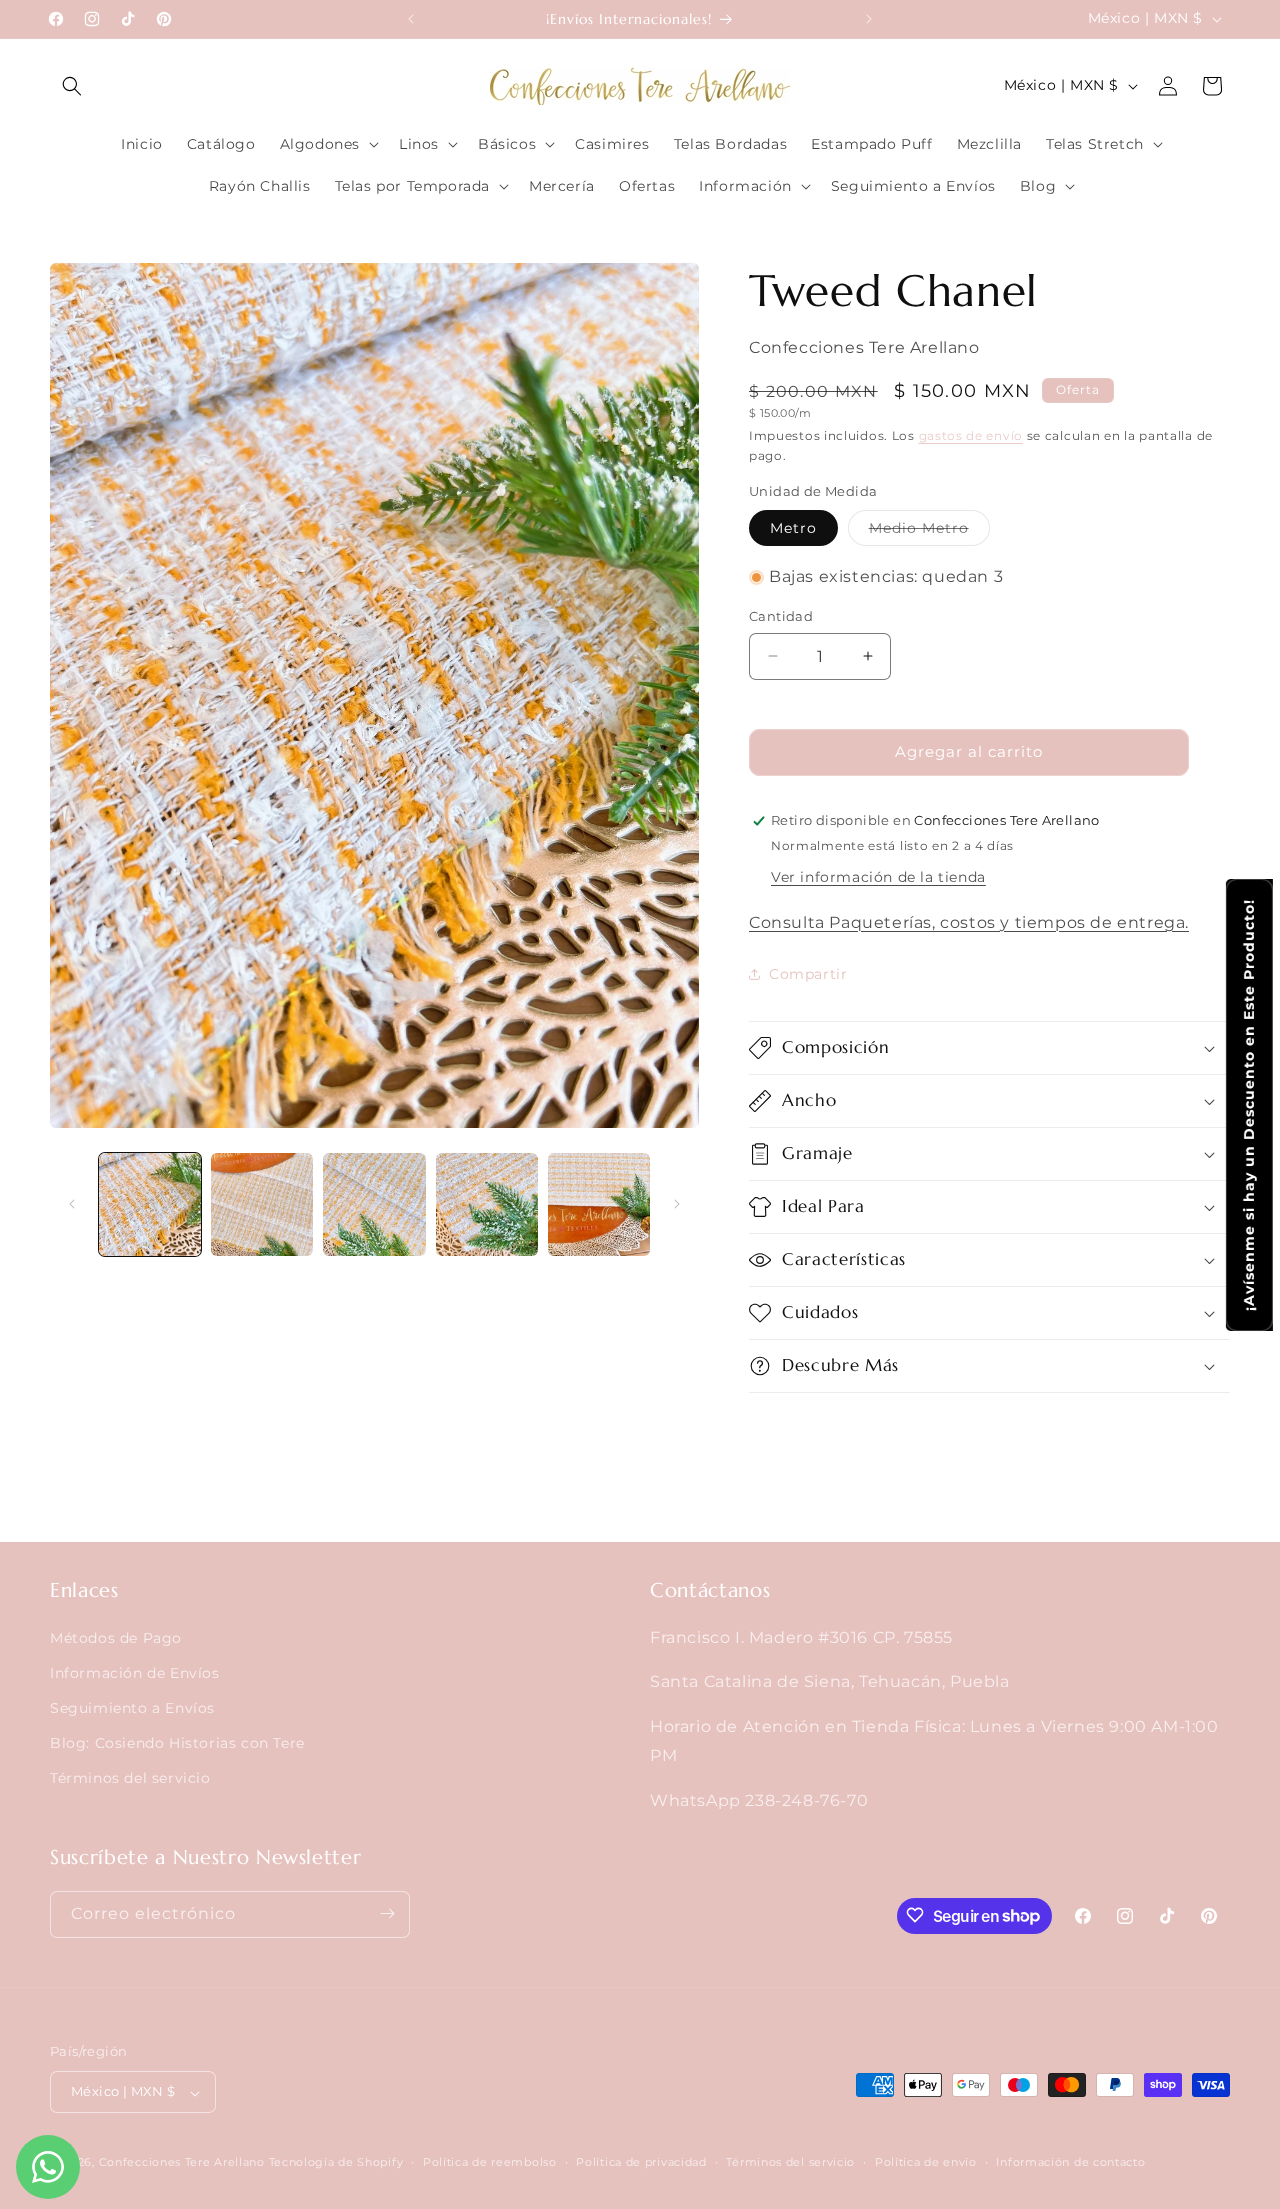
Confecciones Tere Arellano (182, 2163)
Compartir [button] (808, 974)
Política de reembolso (490, 2162)
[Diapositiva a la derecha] (677, 1204)
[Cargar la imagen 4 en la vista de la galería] (487, 1204)
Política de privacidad (641, 2162)
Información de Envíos (135, 1672)
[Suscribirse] (387, 1913)
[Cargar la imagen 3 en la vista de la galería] (374, 1204)
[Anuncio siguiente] (869, 19)
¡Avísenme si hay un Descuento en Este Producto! (1249, 1105)
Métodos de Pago (116, 1637)
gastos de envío (971, 435)
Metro (793, 528)
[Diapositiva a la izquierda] (72, 1204)
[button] (72, 86)
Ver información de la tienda (878, 877)
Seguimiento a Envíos (132, 1707)
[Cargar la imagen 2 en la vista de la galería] (262, 1204)
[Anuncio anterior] (411, 19)
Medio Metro (929, 532)
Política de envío (926, 2162)
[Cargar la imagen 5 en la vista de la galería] (599, 1204)
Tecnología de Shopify (336, 2163)
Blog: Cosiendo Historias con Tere (177, 1743)
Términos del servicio (130, 1778)
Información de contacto (1070, 2162)
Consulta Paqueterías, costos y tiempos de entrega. (969, 922)
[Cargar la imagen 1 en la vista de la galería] (150, 1204)
